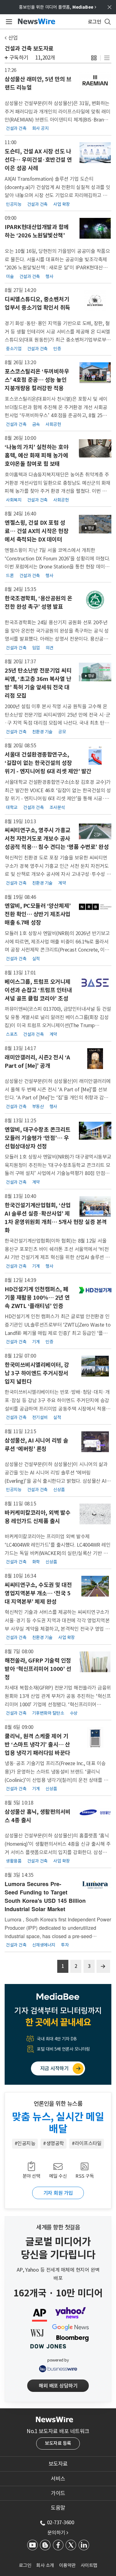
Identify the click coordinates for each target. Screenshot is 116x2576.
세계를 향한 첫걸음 (58, 2227)
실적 (36, 958)
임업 (36, 647)
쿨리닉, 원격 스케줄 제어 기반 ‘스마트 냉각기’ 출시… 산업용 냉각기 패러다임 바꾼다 (37, 1745)
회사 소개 (45, 2565)
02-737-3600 (61, 2522)
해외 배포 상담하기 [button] (58, 2386)
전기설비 (40, 1417)
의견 (49, 647)
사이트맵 (89, 2565)
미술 (10, 276)
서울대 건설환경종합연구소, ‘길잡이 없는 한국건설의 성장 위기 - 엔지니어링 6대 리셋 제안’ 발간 (48, 763)
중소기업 (14, 348)
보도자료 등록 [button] (58, 2443)
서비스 (58, 2479)
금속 (36, 424)
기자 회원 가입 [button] (58, 2193)
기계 (36, 1266)
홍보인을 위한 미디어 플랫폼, (58, 7)
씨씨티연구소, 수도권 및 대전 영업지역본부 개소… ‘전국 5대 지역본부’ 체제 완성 (38, 1593)
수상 (74, 1713)
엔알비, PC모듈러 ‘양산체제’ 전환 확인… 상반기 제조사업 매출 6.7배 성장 (38, 914)
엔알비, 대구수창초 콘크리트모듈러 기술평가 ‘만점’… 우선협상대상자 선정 (38, 1138)
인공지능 (14, 204)
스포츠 (12, 1034)
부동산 (38, 1106)
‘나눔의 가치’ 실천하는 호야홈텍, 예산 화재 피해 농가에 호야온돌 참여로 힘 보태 (37, 455)
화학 (36, 1562)
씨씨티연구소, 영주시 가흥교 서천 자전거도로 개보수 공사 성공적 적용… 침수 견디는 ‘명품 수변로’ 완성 (57, 839)
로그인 (25, 2565)
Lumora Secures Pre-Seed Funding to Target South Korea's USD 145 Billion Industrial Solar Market (45, 1896)
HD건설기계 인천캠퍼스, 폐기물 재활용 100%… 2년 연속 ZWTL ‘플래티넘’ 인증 (37, 1298)
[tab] (58, 2464)
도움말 (58, 2508)
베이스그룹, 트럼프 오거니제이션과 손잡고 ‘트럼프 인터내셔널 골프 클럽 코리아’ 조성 (38, 990)
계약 (62, 883)
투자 (65, 1945)
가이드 (58, 2493)
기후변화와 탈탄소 (48, 1713)
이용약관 (67, 2565)
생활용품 (14, 1861)
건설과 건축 (16, 128)
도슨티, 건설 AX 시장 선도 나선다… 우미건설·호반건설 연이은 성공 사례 (38, 160)
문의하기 (58, 2533)
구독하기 (19, 58)
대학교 (12, 807)
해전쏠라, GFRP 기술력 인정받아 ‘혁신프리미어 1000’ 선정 (38, 1669)
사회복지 (14, 500)
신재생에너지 (44, 1945)
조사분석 (57, 807)
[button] (94, 58)
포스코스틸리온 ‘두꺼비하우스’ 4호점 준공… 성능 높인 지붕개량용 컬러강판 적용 (37, 380)
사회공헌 (53, 424)
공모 (62, 731)
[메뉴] (8, 22)
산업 (13, 38)
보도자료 (58, 2464)
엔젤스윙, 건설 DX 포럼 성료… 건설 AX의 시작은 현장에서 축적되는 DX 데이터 (37, 531)
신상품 (59, 1489)
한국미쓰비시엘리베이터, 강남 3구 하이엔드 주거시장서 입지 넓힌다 (37, 1373)
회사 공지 (41, 128)
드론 (10, 575)
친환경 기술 (42, 731)
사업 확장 (62, 204)
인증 (57, 348)
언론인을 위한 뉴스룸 (58, 2104)
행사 (49, 276)
